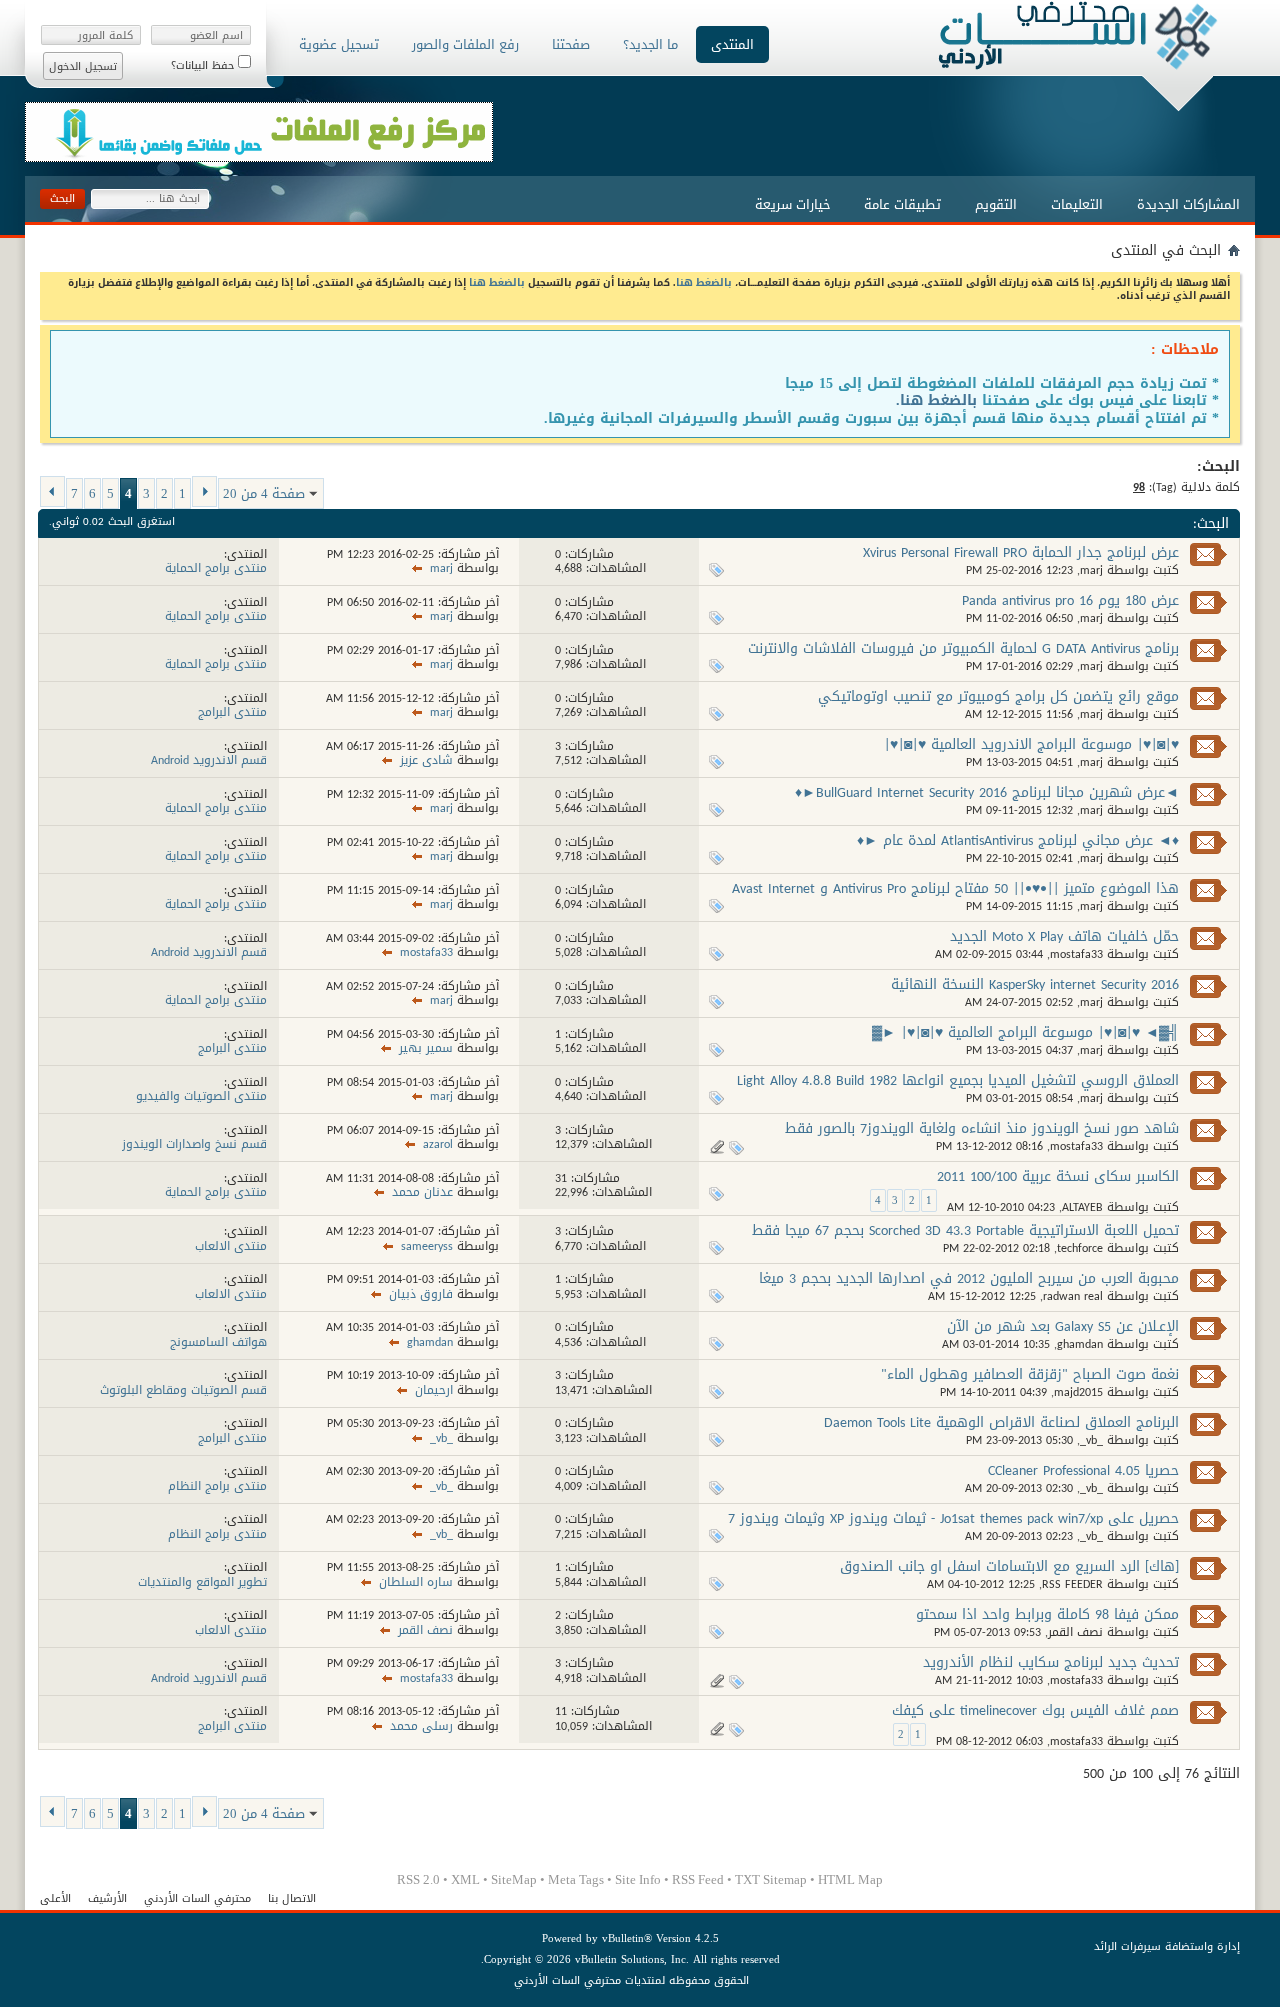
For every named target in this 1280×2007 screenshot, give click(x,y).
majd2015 (1078, 1392)
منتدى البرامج (232, 712)
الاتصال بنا (292, 1898)
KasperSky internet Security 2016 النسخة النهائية (1035, 984)
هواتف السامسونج (218, 1342)
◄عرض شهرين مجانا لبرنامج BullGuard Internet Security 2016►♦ (987, 792)
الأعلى (55, 1898)
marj (1091, 570)
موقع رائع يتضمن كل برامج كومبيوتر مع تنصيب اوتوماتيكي (998, 696)
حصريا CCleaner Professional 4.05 (1083, 1470)
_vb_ (1091, 1440)
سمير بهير (426, 1048)
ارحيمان (434, 1390)
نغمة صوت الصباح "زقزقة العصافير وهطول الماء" (1030, 1374)
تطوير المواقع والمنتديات (202, 1582)
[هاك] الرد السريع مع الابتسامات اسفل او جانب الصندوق (1009, 1566)
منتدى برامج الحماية (216, 568)
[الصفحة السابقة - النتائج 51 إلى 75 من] (204, 491)
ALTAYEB (1082, 1207)
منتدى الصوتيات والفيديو (201, 1096)
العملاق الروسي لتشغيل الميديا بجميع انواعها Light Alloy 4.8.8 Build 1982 (958, 1080)
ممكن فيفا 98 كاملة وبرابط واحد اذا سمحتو (1047, 1614)
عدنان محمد (422, 1192)
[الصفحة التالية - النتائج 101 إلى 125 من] (52, 491)
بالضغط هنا (704, 282)
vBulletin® (627, 1938)
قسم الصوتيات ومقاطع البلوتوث (183, 1390)
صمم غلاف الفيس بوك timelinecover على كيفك (1035, 1710)
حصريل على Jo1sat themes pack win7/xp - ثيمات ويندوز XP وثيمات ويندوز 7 (953, 1518)
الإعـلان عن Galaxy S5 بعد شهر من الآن (1063, 1326)
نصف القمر (1075, 1632)
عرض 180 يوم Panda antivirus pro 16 (1070, 600)
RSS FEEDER (1072, 1584)
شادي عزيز (426, 760)
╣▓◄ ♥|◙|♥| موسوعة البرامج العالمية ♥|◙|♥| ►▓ (1025, 1032)
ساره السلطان (416, 1582)
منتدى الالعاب (231, 1246)
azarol (438, 1144)
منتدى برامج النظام (217, 1486)
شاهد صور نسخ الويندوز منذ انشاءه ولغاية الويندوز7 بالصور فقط (982, 1128)
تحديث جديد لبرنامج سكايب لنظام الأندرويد (1051, 1662)
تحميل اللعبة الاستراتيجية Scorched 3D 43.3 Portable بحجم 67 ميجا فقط (965, 1230)
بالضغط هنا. (936, 400)
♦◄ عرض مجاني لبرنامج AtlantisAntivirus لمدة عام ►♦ (1018, 840)
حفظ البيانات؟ (204, 65)
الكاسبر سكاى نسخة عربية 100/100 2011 (1058, 1176)
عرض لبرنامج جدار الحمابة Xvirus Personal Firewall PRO (1021, 552)
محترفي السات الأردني (197, 1898)
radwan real (1073, 1296)
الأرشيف (107, 1898)
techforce (1080, 1248)
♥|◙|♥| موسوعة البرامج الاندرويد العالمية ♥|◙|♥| (1031, 744)
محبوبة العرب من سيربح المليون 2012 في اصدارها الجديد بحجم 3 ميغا (969, 1278)
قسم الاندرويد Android (209, 760)
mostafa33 (1076, 954)
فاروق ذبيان (421, 1294)
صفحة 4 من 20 (264, 493)
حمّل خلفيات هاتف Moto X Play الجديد (1064, 936)
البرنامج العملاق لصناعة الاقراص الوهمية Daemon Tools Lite (1001, 1422)
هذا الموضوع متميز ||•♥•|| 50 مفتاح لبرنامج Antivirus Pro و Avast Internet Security (955, 897)
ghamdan (1080, 1344)
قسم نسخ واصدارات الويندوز (194, 1144)
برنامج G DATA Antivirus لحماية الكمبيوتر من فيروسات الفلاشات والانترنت (963, 648)
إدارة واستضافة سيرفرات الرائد (1167, 1946)
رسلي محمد (421, 1726)
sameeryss (427, 1246)
